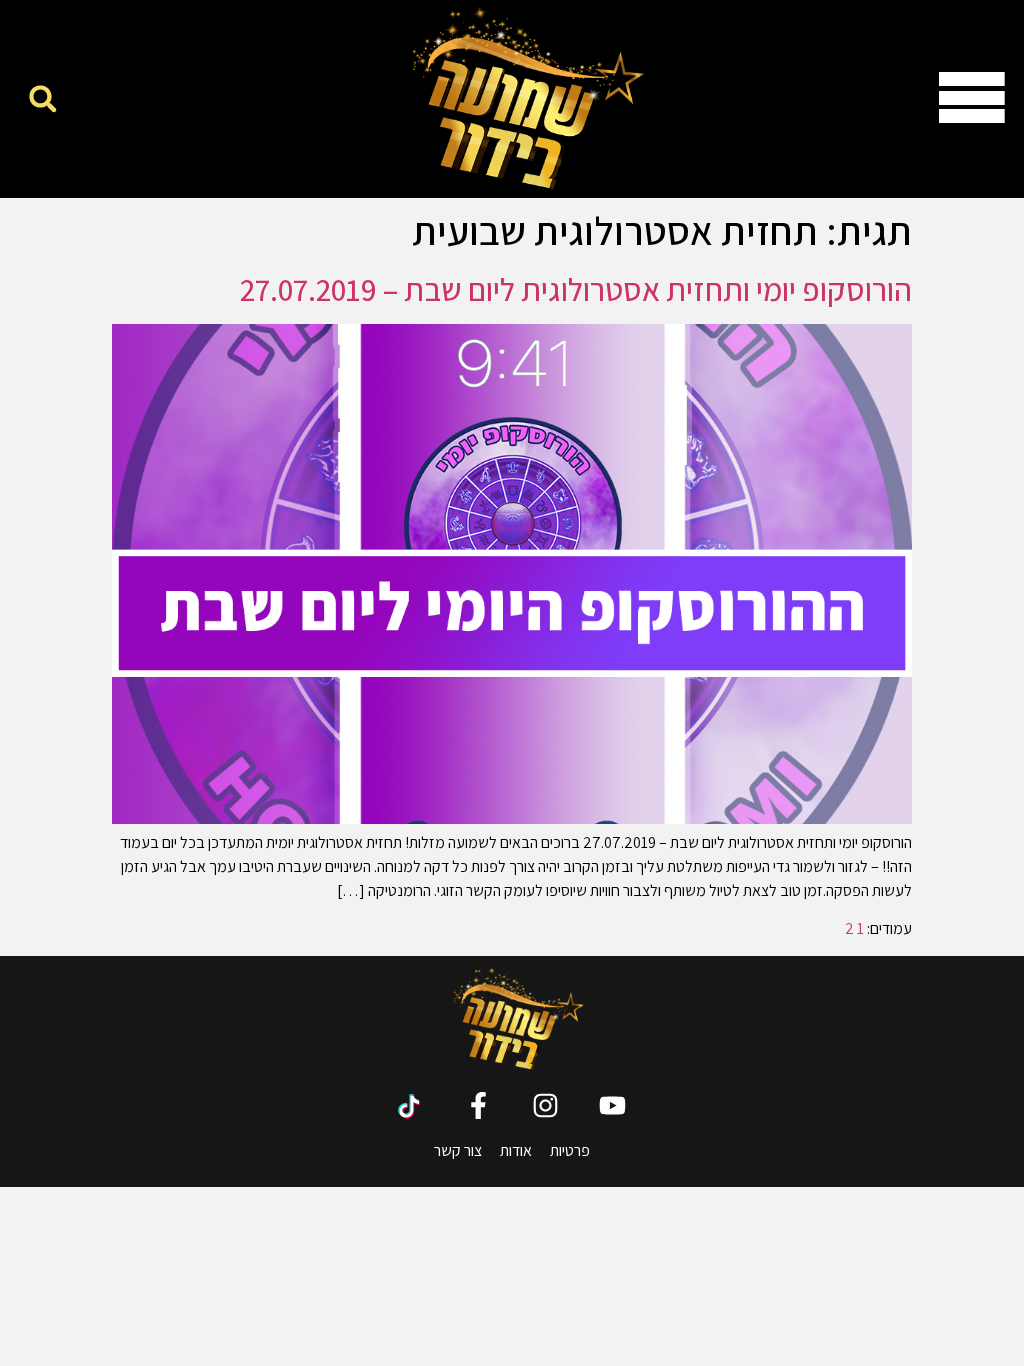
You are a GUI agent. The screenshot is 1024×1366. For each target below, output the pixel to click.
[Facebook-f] (478, 1105)
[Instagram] (545, 1105)
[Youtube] (612, 1105)
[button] (42, 98)
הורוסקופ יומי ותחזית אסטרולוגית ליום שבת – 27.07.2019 (576, 289)
